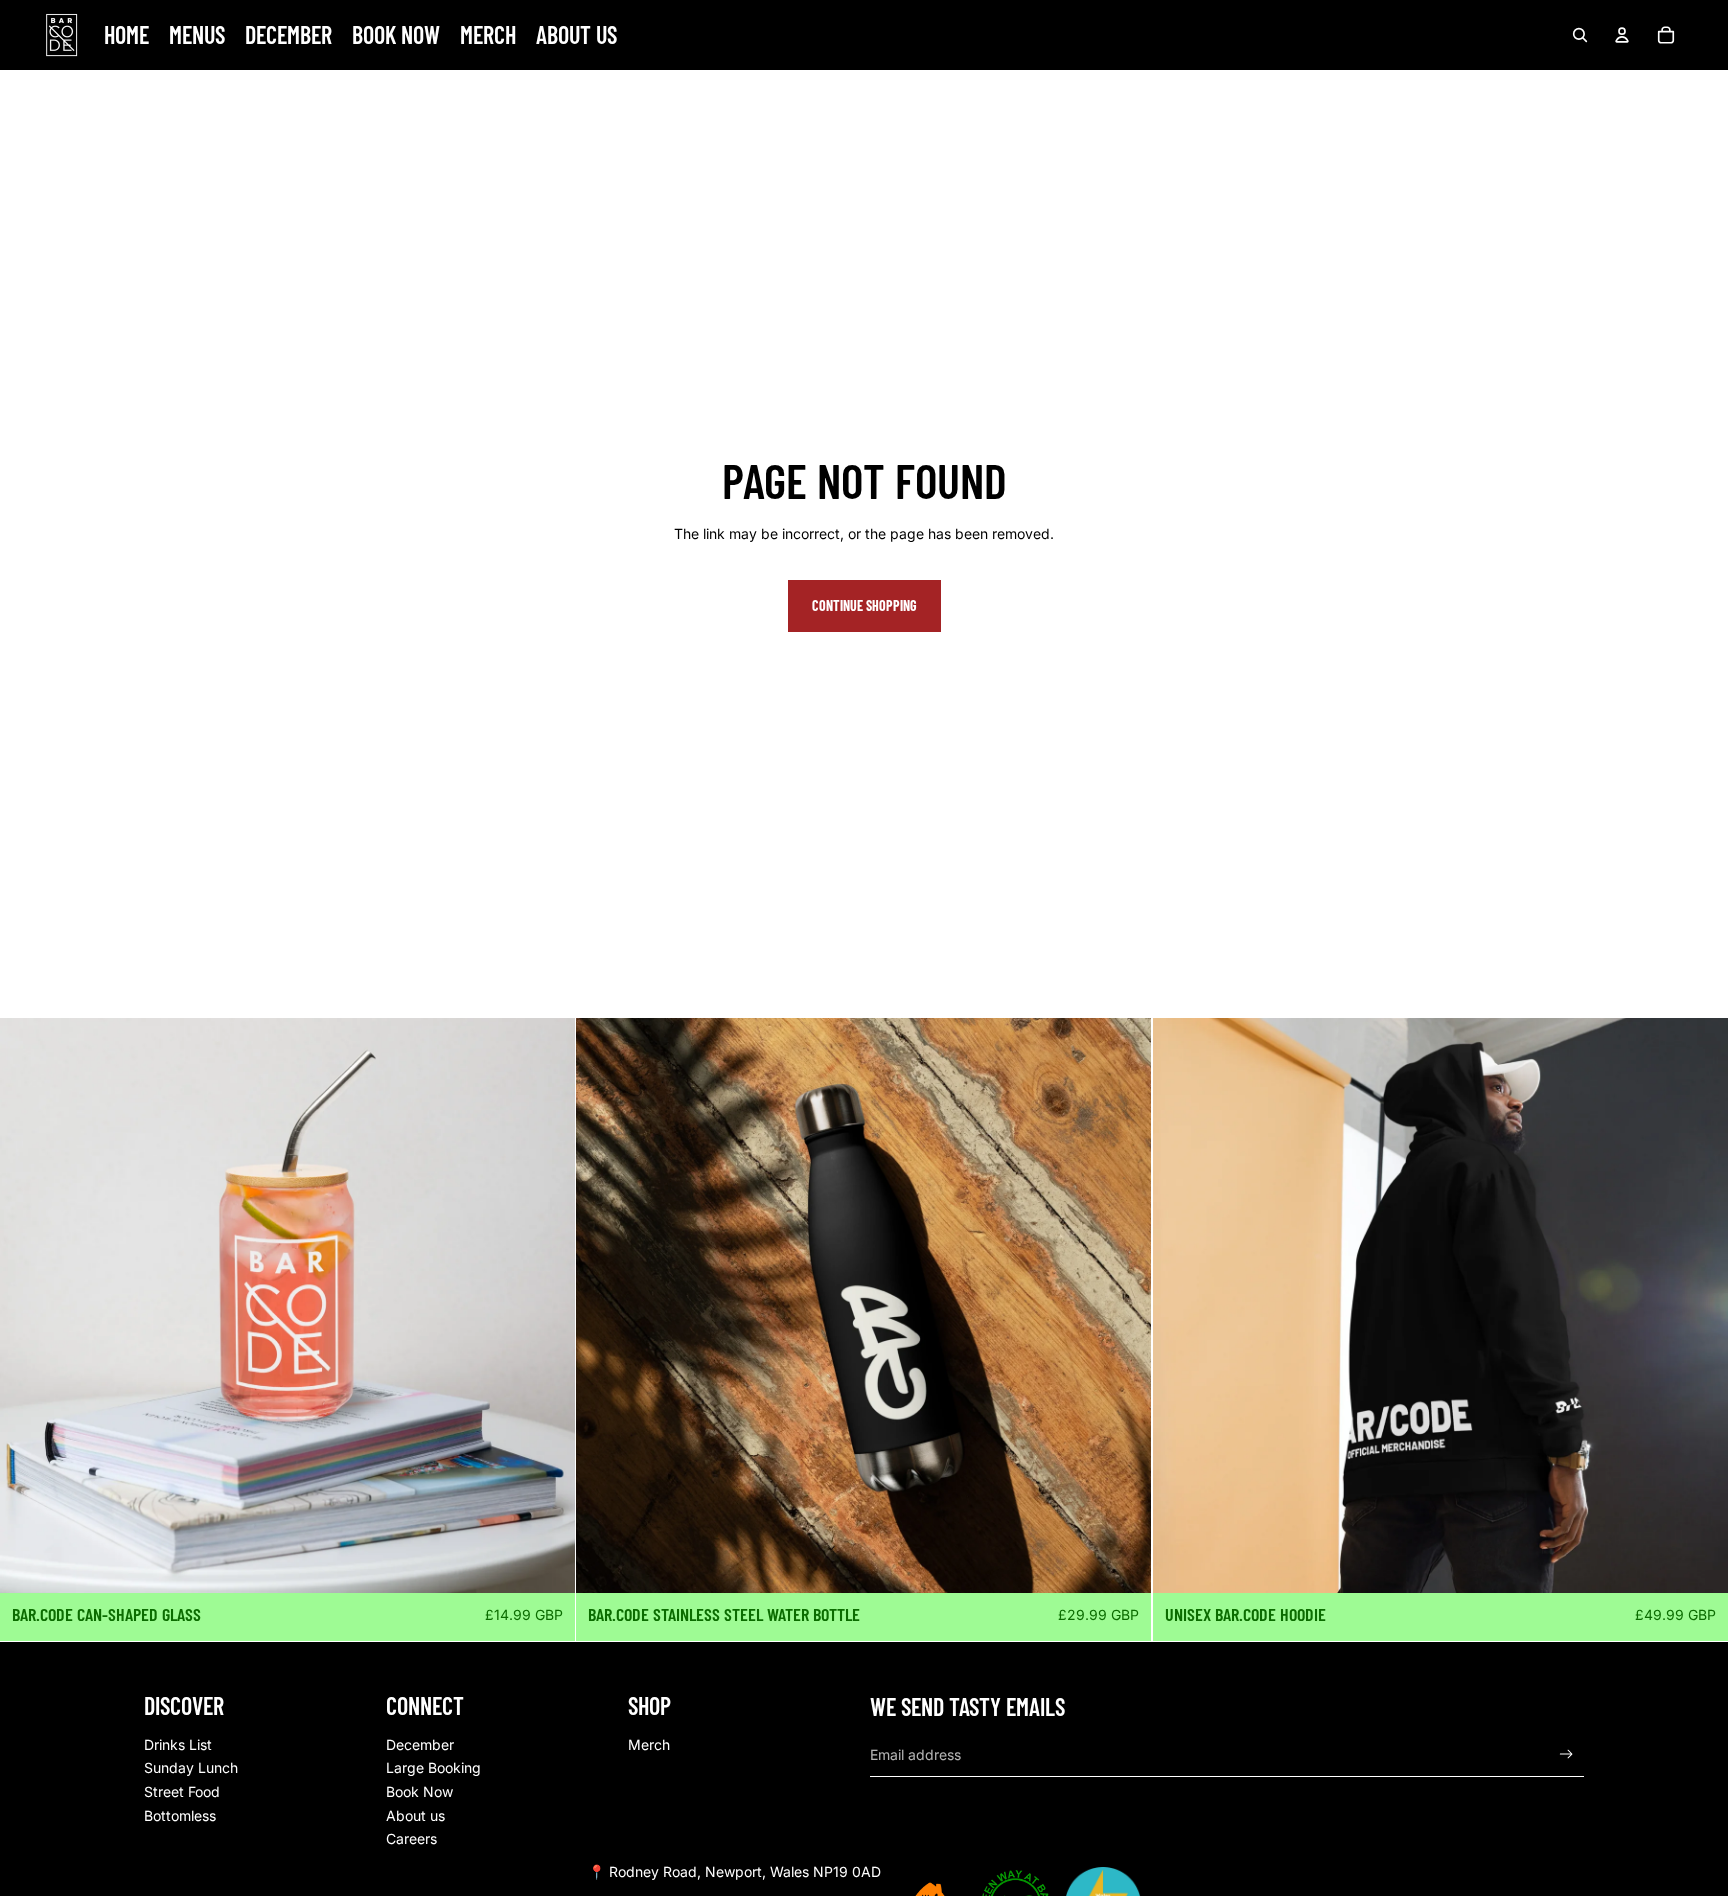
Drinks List (178, 1744)
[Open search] (1580, 35)
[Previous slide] (1183, 1306)
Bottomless (180, 1815)
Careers (411, 1838)
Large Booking (433, 1767)
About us (415, 1815)
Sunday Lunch (191, 1767)
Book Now (419, 1791)
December (420, 1744)
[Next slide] (1698, 1306)
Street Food (182, 1791)
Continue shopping (864, 605)
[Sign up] (1566, 1754)
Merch (649, 1744)
